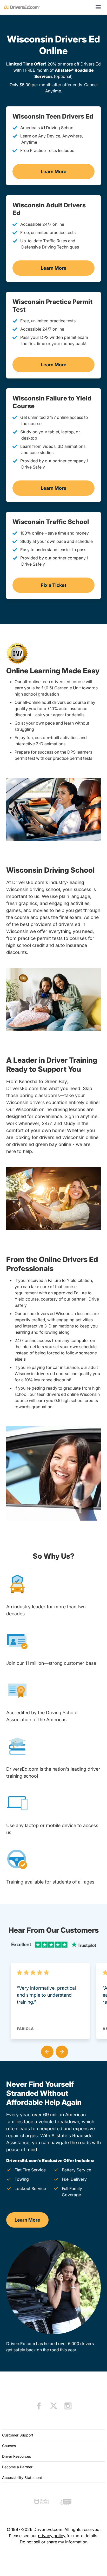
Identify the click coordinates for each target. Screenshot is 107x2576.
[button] (46, 2051)
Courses (9, 2446)
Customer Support (18, 2435)
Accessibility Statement (22, 2478)
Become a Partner (17, 2467)
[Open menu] (98, 7)
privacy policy (52, 2536)
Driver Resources (16, 2456)
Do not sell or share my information (54, 2542)
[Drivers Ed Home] (22, 7)
